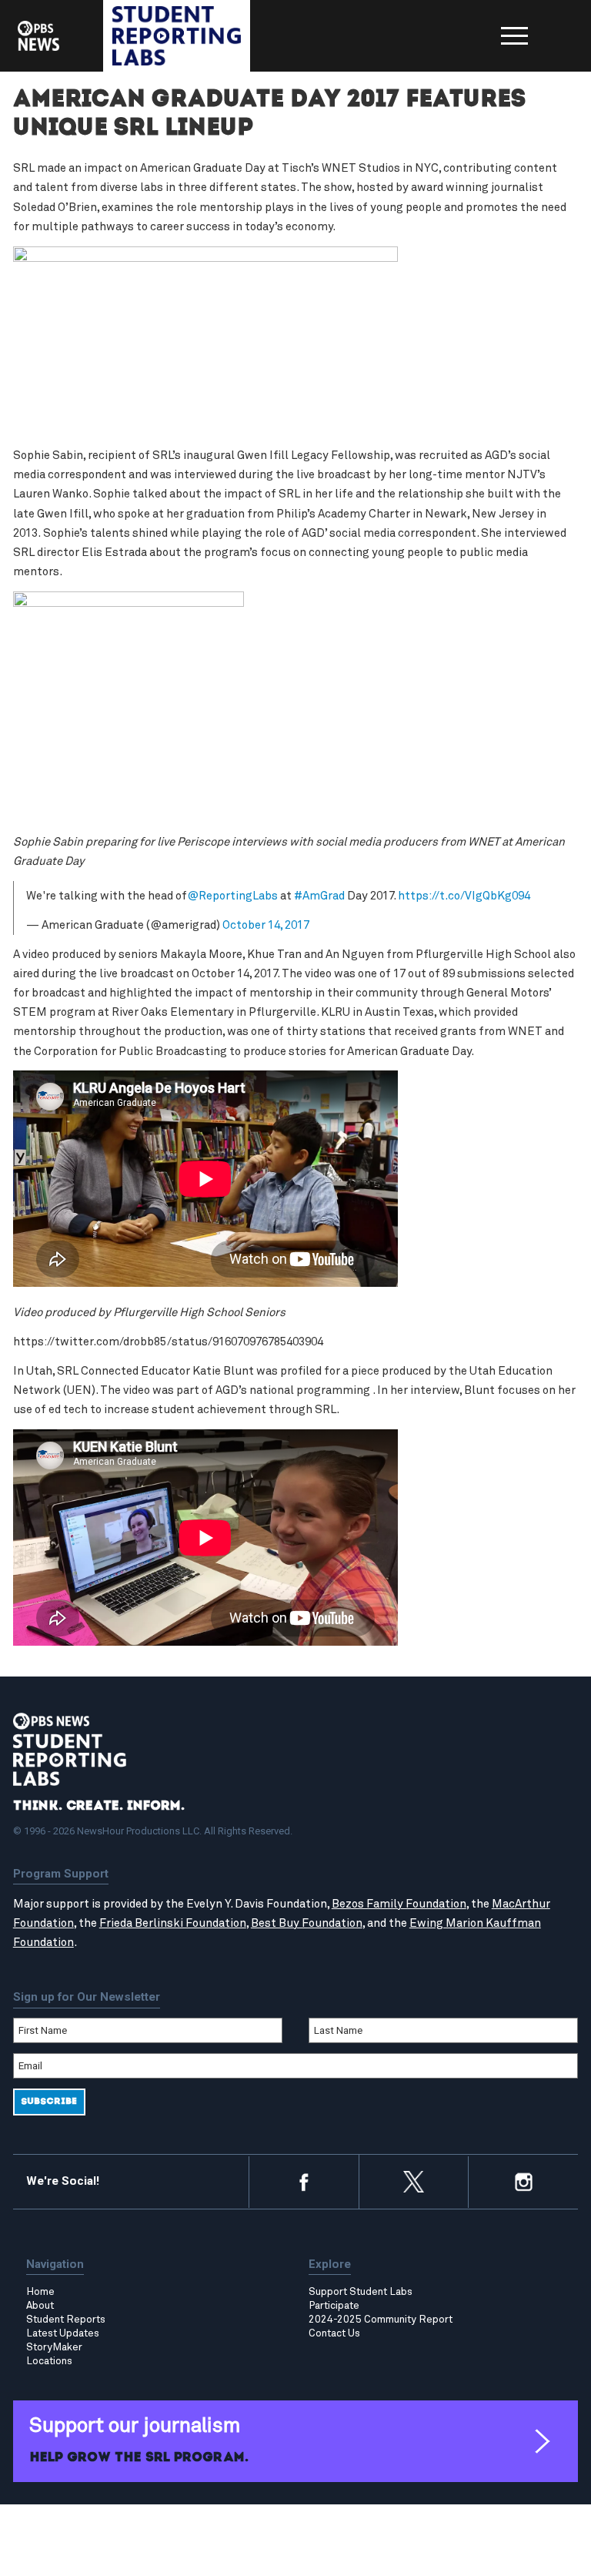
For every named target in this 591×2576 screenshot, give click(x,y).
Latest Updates (63, 2333)
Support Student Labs (361, 2292)
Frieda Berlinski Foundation (173, 1923)
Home (40, 2292)
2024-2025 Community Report (381, 2320)
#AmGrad (319, 896)
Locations (49, 2361)
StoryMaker (54, 2347)
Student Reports (66, 2320)
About (40, 2306)
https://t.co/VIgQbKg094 (464, 896)
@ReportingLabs (232, 896)
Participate (334, 2306)
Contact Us (334, 2333)
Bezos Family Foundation (399, 1904)
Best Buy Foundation (307, 1923)
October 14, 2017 (266, 925)
